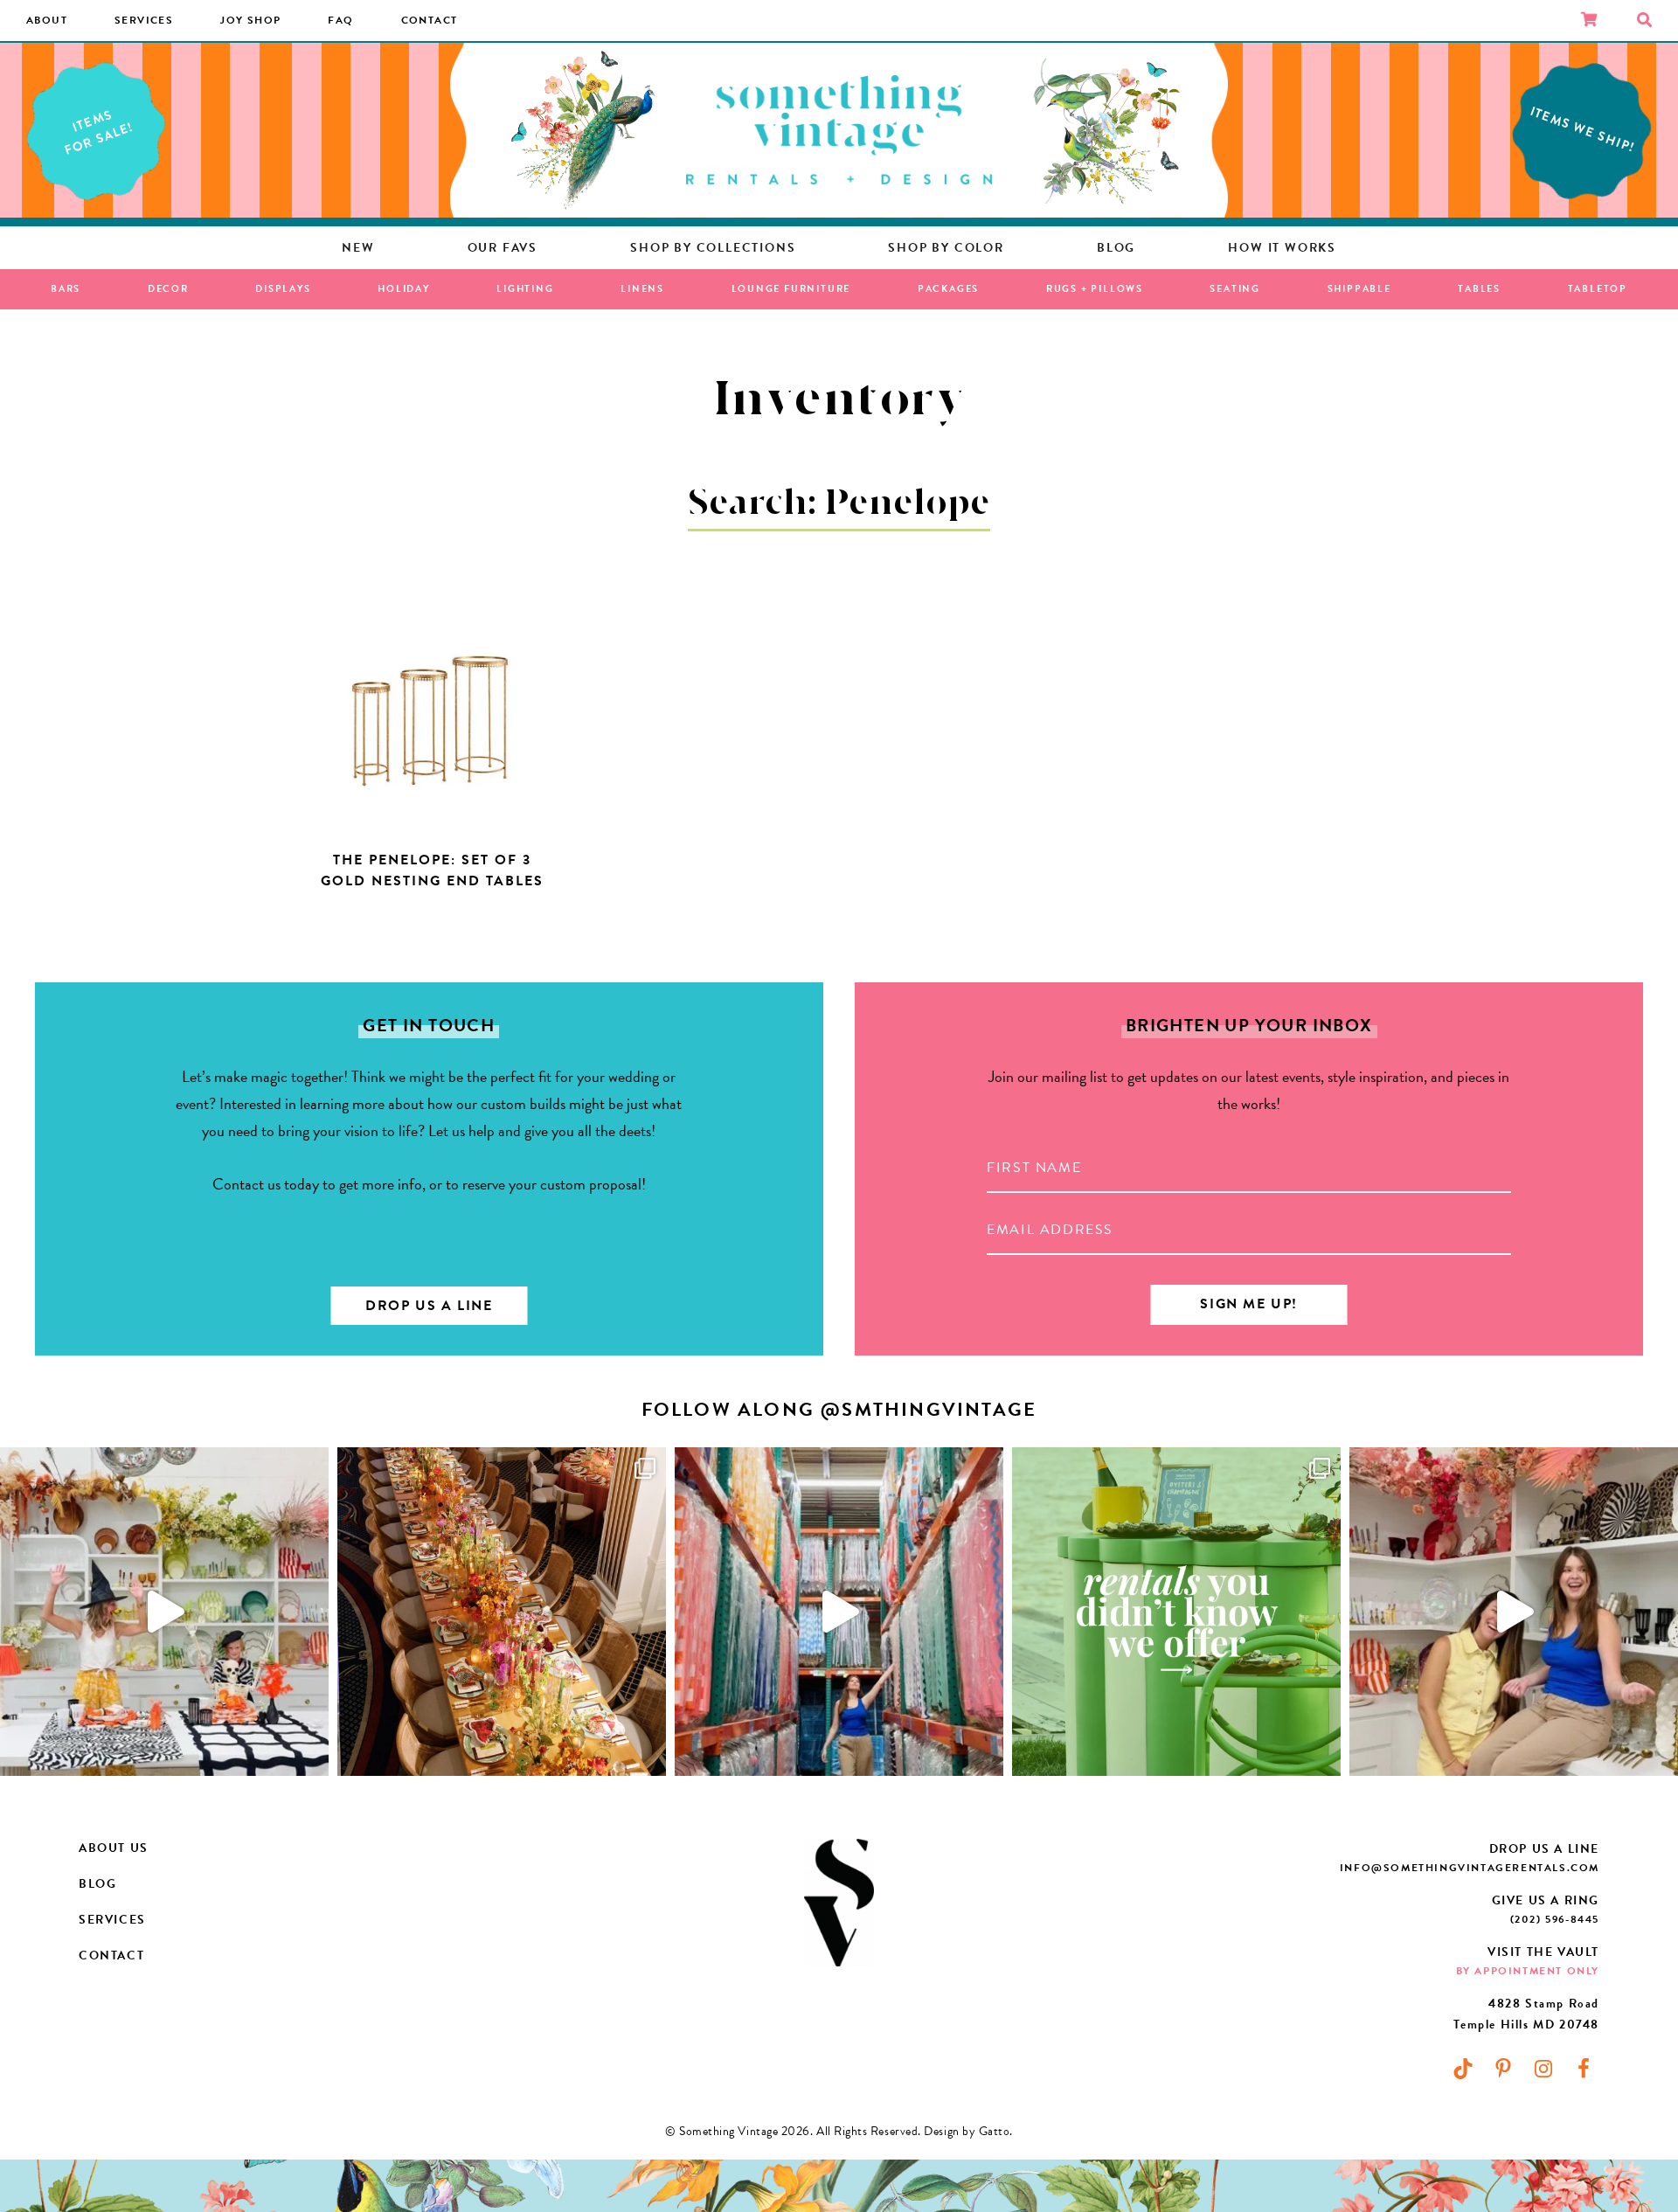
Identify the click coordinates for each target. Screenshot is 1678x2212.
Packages (948, 289)
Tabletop (1598, 289)
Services (144, 20)
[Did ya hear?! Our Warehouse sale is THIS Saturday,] (1514, 1612)
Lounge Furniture (791, 289)
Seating (1235, 289)
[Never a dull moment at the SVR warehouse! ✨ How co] (839, 1612)
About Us (114, 1848)
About (47, 20)
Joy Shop (250, 20)
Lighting (525, 289)
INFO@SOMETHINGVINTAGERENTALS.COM (1470, 1868)
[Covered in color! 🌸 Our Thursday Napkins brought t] (502, 1612)
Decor (168, 289)
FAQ (340, 20)
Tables (1479, 289)
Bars (66, 289)
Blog (97, 1884)
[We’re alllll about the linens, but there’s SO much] (1176, 1612)
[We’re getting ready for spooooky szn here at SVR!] (164, 1612)
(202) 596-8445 (1555, 1919)
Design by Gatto (967, 2131)
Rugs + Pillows (1095, 289)
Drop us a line (429, 1306)
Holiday (404, 289)
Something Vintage (839, 131)
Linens (642, 289)
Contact (430, 20)
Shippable (1359, 289)
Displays (283, 289)
